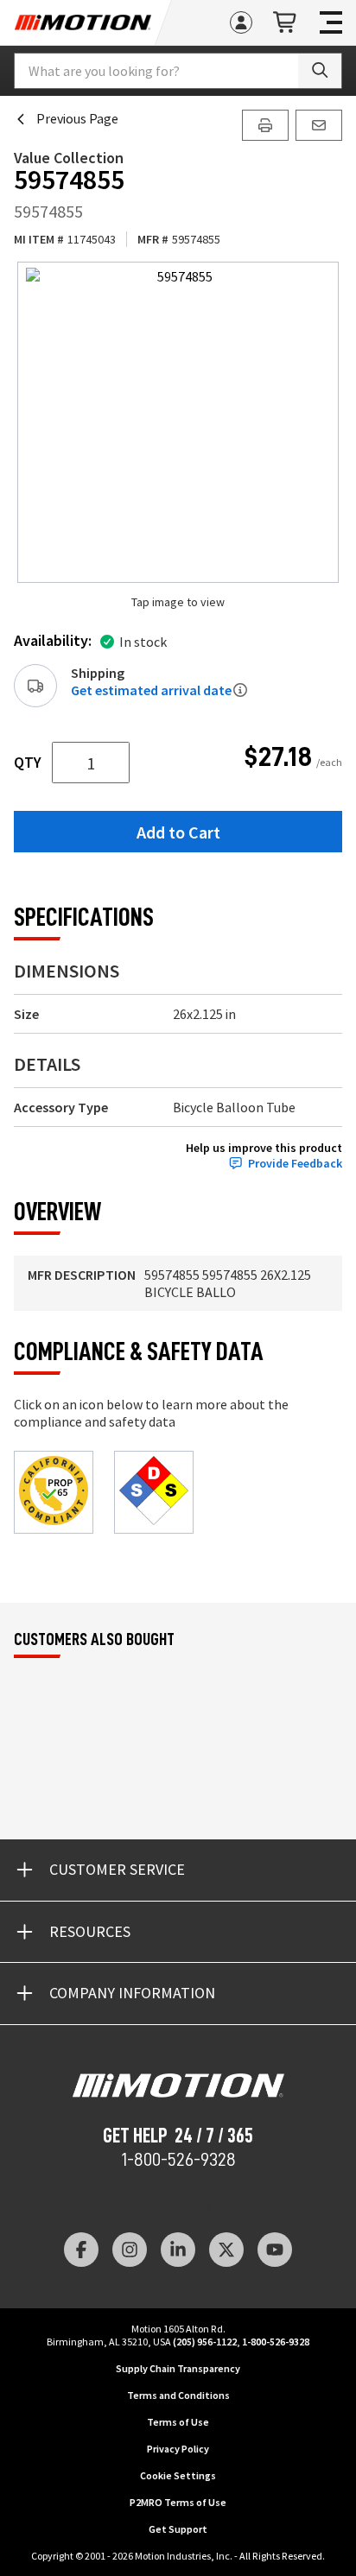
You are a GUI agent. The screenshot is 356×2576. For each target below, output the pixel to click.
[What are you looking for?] (320, 71)
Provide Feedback (295, 1164)
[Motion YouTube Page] (275, 2250)
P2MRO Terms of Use (178, 2502)
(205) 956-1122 (205, 2342)
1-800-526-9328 (178, 2160)
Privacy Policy (178, 2449)
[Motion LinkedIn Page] (178, 2250)
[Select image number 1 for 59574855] (178, 422)
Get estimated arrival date (151, 690)
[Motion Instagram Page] (130, 2250)
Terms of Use (178, 2422)
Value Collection (69, 158)
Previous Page (77, 118)
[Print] (265, 125)
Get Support (178, 2529)
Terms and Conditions (178, 2395)
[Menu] (331, 22)
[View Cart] (286, 23)
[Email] (319, 125)
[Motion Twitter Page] (226, 2250)
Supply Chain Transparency (178, 2368)
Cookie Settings (178, 2475)
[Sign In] (241, 22)
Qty (28, 763)
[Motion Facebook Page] (81, 2250)
